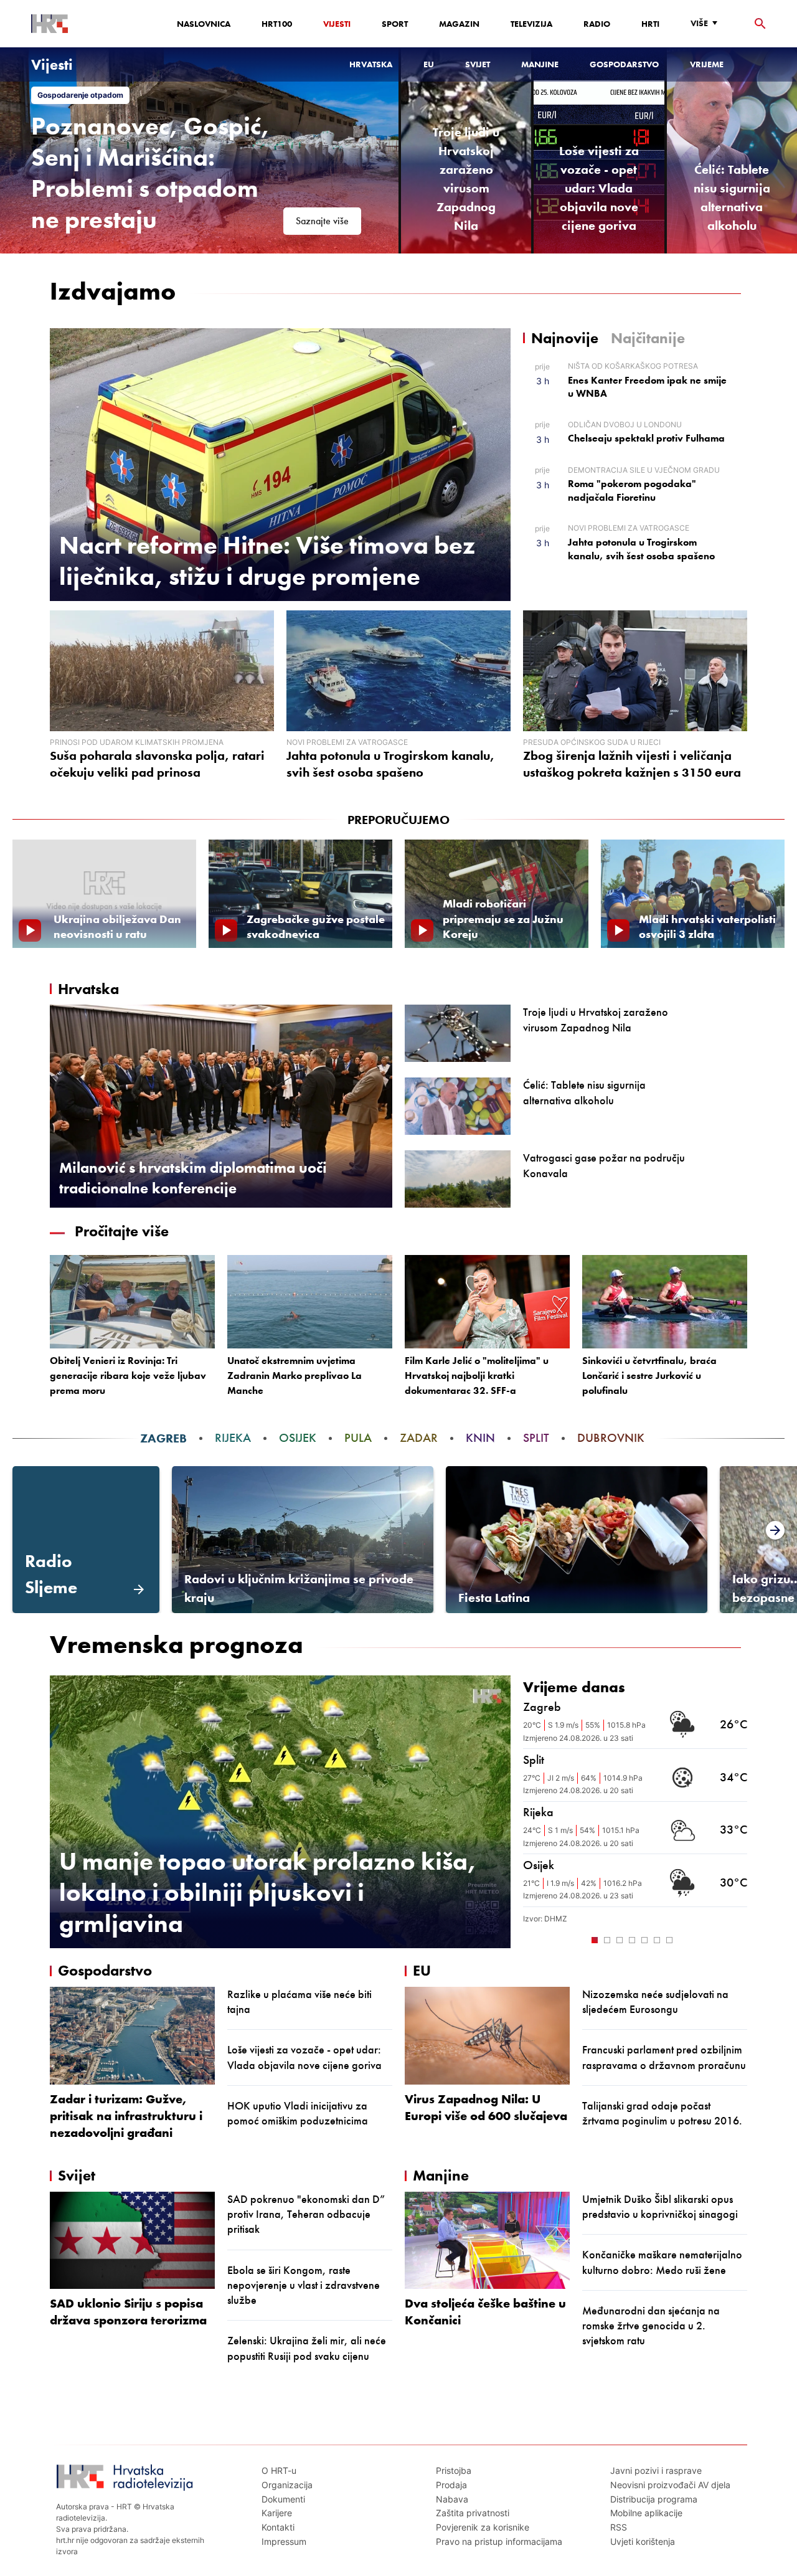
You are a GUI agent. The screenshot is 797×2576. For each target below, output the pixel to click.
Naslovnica (204, 24)
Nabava (452, 2499)
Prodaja (451, 2485)
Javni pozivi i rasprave (656, 2470)
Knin (480, 1438)
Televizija (531, 24)
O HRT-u (279, 2470)
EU (429, 64)
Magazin (459, 24)
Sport (395, 24)
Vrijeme (707, 64)
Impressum (284, 2541)
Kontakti (278, 2527)
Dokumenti (283, 2499)
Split (536, 1438)
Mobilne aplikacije (646, 2513)
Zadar (419, 1438)
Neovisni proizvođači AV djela (670, 2485)
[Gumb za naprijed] (741, 1939)
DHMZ (556, 1919)
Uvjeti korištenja (643, 2541)
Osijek (298, 1438)
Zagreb (163, 1438)
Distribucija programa (654, 2499)
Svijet (478, 64)
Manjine (540, 64)
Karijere (277, 2513)
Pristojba (454, 2470)
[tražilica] (760, 24)
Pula (358, 1438)
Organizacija (287, 2485)
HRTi (650, 24)
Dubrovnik (611, 1438)
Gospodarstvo (624, 64)
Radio (597, 24)
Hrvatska (371, 64)
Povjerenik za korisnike (483, 2527)
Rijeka (233, 1438)
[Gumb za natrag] (529, 1939)
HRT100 (277, 24)
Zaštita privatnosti (473, 2513)
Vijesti (337, 24)
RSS (619, 2527)
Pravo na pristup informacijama (499, 2541)
